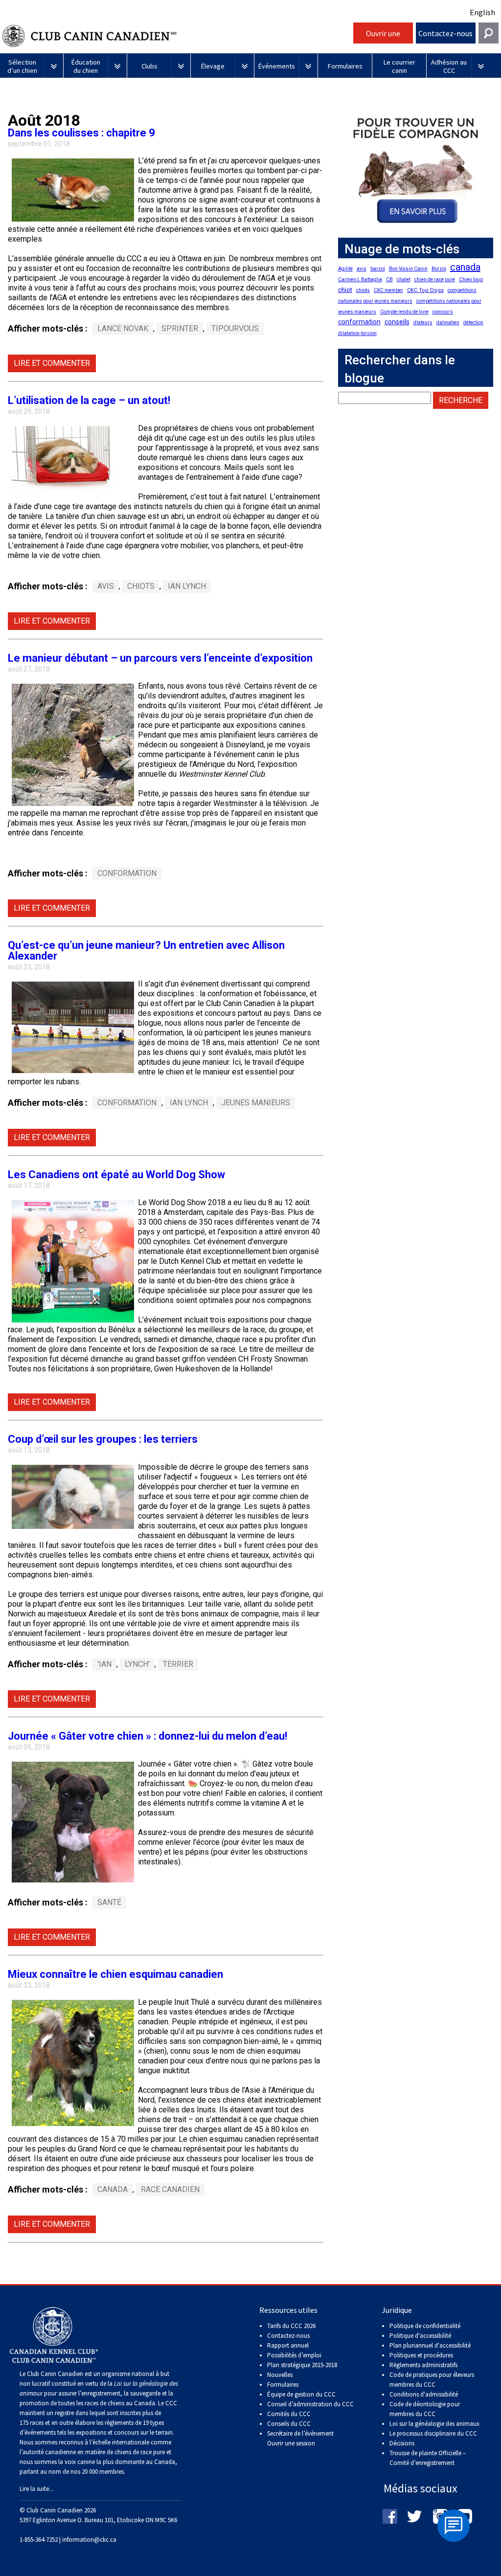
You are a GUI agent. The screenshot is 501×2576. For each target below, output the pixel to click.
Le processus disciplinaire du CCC (433, 2433)
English (482, 12)
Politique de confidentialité (425, 2326)
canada (113, 2189)
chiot (345, 290)
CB (389, 280)
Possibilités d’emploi (294, 2355)
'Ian (104, 1664)
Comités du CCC (289, 2414)
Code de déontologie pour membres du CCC (425, 2409)
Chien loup (471, 280)
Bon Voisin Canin (408, 269)
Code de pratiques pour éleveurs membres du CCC (432, 2380)
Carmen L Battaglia (360, 280)
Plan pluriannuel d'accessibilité (430, 2345)
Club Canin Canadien (177, 36)
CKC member (388, 290)
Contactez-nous (445, 33)
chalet (404, 280)
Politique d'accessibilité (420, 2336)
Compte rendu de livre (404, 312)
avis (106, 586)
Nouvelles (280, 2375)
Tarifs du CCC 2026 (291, 2326)
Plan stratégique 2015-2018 (302, 2365)
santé (109, 1902)
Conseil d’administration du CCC (310, 2404)
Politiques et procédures (421, 2355)
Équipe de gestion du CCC (301, 2394)
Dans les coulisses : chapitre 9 (81, 133)
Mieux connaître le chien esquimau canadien (115, 1974)
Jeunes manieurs (256, 1103)
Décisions (402, 2443)
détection (473, 323)
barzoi (378, 269)
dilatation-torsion (357, 333)
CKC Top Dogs (425, 290)
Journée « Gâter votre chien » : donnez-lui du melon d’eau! (148, 1736)
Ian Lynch (187, 586)
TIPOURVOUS (235, 328)
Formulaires (283, 2385)
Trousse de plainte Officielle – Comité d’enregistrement (428, 2458)
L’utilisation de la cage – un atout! (89, 400)
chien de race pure (435, 280)
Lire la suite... (36, 2489)
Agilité (345, 269)
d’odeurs (423, 323)
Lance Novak (123, 328)
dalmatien (448, 323)
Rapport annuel (288, 2345)
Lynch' (137, 1664)
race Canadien (170, 2189)
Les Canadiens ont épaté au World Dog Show (116, 1175)
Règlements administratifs (423, 2365)
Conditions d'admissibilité (424, 2394)
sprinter (180, 328)
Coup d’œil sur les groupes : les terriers (103, 1439)
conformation (127, 873)
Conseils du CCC (289, 2424)
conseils (397, 322)
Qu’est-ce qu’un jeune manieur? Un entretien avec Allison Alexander (146, 951)
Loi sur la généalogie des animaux (434, 2424)
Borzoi (439, 269)
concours (443, 312)
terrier (178, 1664)
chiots (141, 586)
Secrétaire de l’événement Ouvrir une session (300, 2438)
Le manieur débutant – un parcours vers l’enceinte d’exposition (160, 658)
